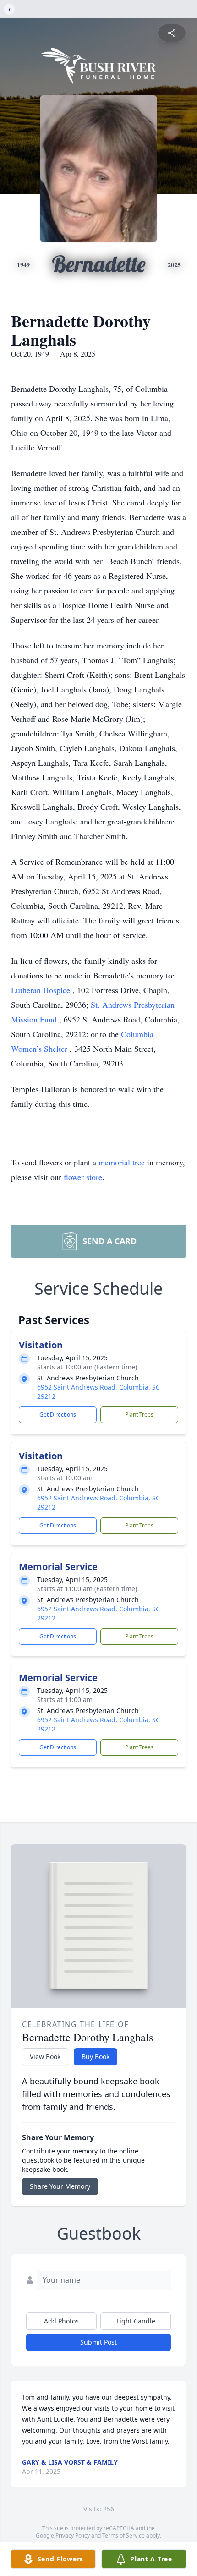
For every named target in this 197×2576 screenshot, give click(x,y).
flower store (83, 1177)
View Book (45, 2057)
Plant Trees (139, 1414)
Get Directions (58, 1414)
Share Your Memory (60, 2186)
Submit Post (98, 2342)
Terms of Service (123, 2535)
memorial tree (122, 1162)
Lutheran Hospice (42, 990)
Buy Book (96, 2057)
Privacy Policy (73, 2535)
